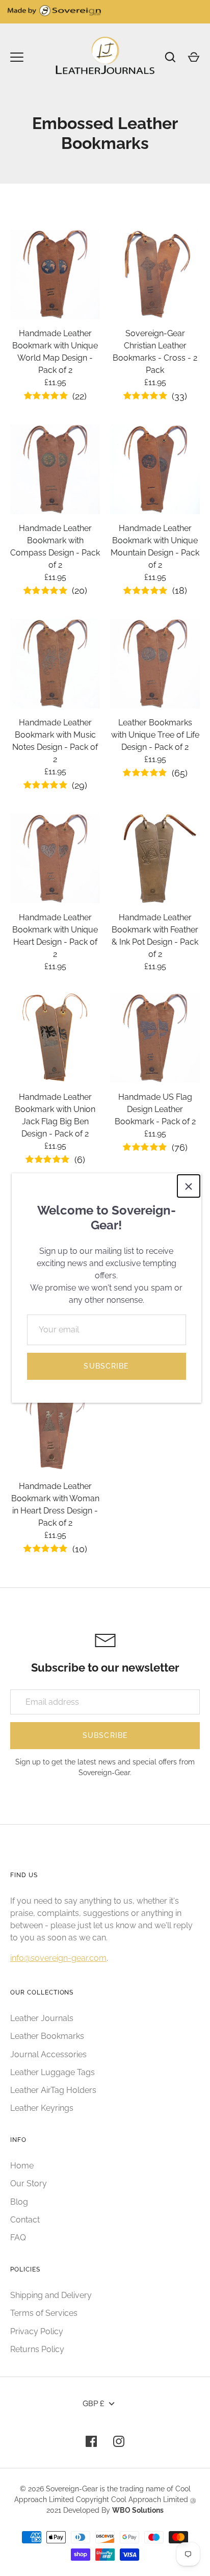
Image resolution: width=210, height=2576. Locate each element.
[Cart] (194, 57)
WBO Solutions (138, 2510)
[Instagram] (119, 2441)
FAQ (18, 2238)
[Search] (170, 57)
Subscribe (106, 1366)
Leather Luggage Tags (52, 2072)
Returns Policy (37, 2349)
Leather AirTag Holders (53, 2090)
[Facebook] (91, 2441)
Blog (19, 2202)
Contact (25, 2220)
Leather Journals (42, 2018)
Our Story (29, 2183)
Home (22, 2166)
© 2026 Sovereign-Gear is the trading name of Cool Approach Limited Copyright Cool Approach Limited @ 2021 (105, 2499)
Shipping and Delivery (51, 2295)
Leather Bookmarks (47, 2036)
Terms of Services (44, 2313)
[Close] (189, 1186)
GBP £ (94, 2403)
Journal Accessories (48, 2054)
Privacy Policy (37, 2331)
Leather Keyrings (42, 2108)
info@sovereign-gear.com (58, 1958)
